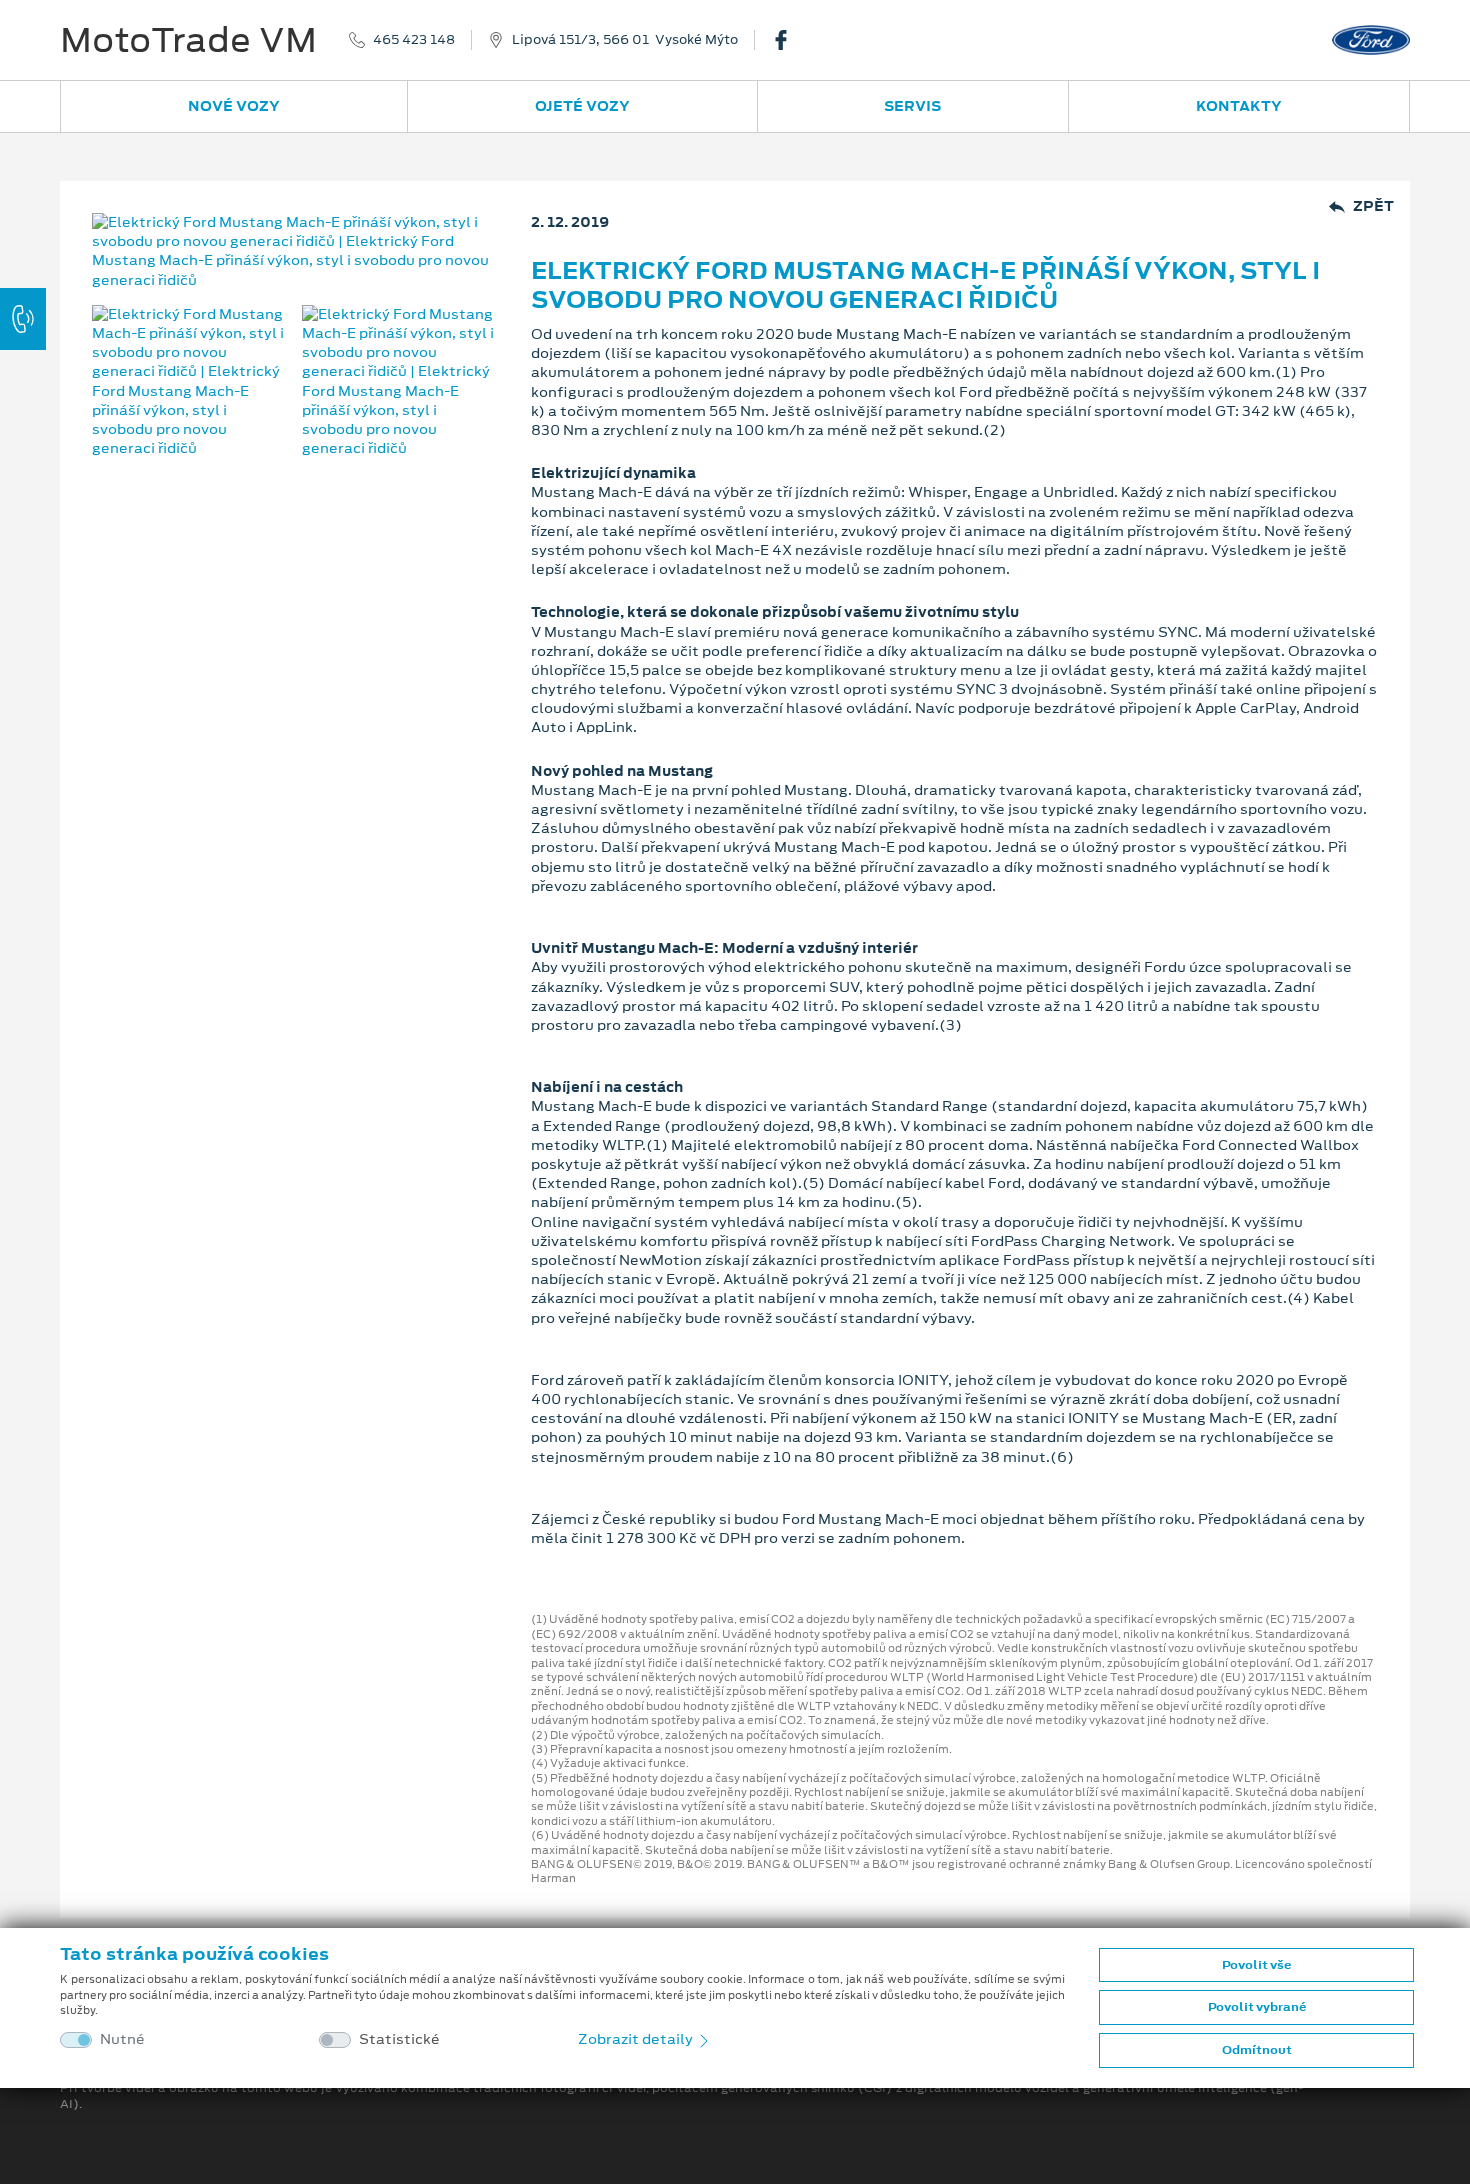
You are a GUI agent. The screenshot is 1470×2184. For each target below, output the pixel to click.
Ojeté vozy (582, 106)
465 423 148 (414, 40)
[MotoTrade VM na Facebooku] (789, 40)
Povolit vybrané (1257, 2007)
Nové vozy (234, 106)
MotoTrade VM (188, 40)
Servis (912, 106)
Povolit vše (1256, 1965)
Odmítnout (1257, 2050)
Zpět (1373, 206)
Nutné (122, 2039)
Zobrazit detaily (637, 2039)
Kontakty (1239, 106)
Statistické (399, 2039)
